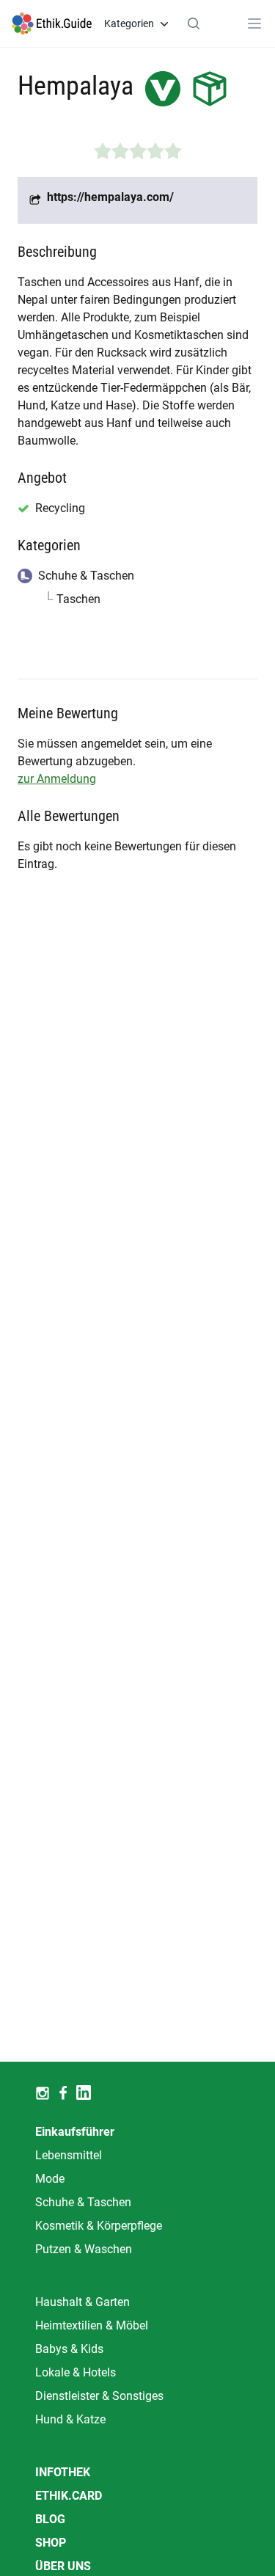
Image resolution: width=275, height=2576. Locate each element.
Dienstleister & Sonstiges (99, 2396)
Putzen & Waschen (84, 2249)
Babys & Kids (69, 2349)
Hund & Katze (70, 2419)
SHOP (51, 2543)
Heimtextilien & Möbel (92, 2325)
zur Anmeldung (57, 779)
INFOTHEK (63, 2472)
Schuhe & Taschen (83, 2202)
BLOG (50, 2519)
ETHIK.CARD (69, 2496)
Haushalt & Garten (82, 2302)
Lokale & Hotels (76, 2372)
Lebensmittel (69, 2155)
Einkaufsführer (75, 2132)
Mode (50, 2179)
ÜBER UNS (63, 2566)
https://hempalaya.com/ (110, 197)
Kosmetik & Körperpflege (99, 2226)
